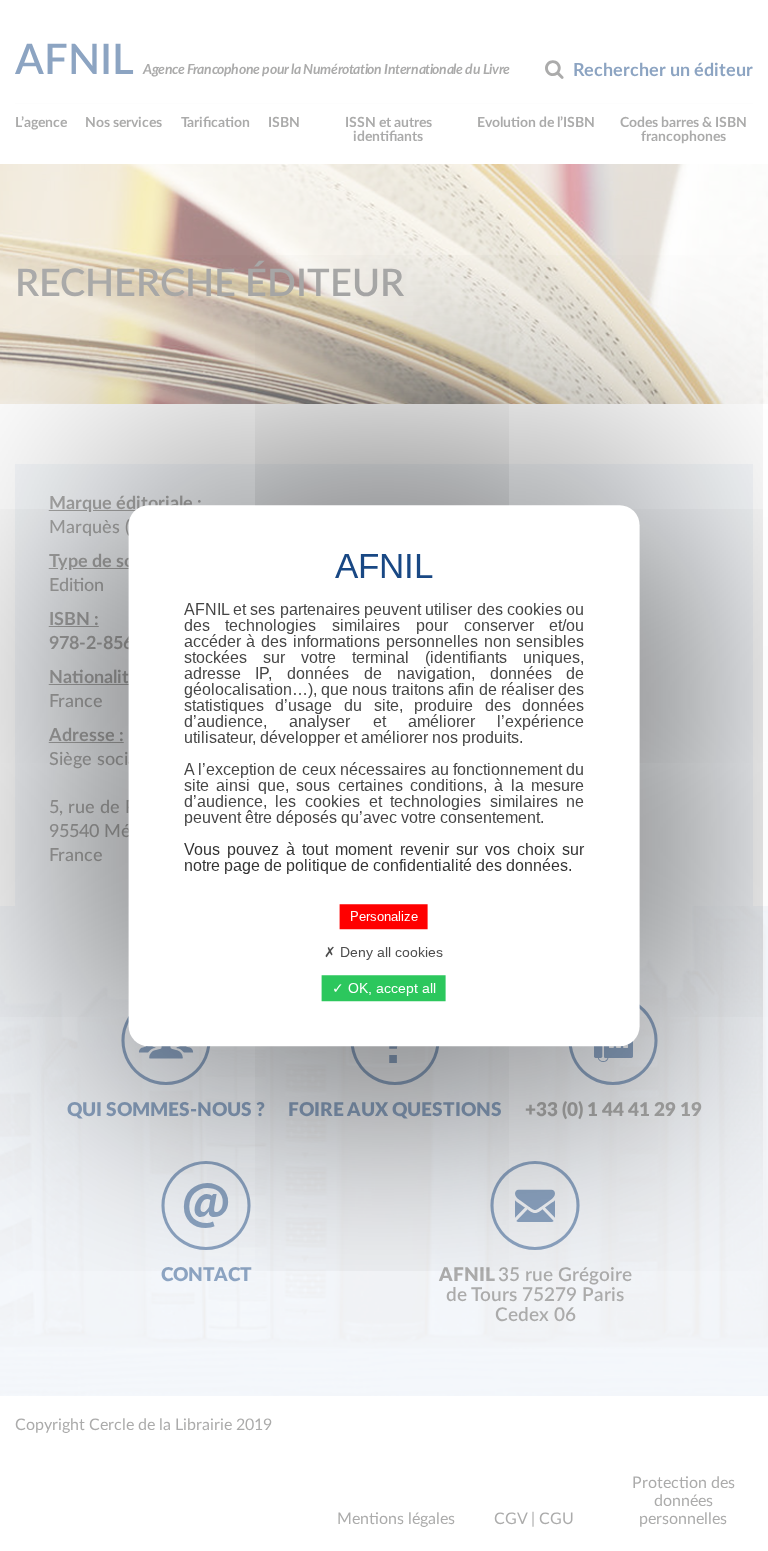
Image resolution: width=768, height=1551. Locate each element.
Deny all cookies (389, 952)
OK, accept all (390, 988)
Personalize (384, 916)
